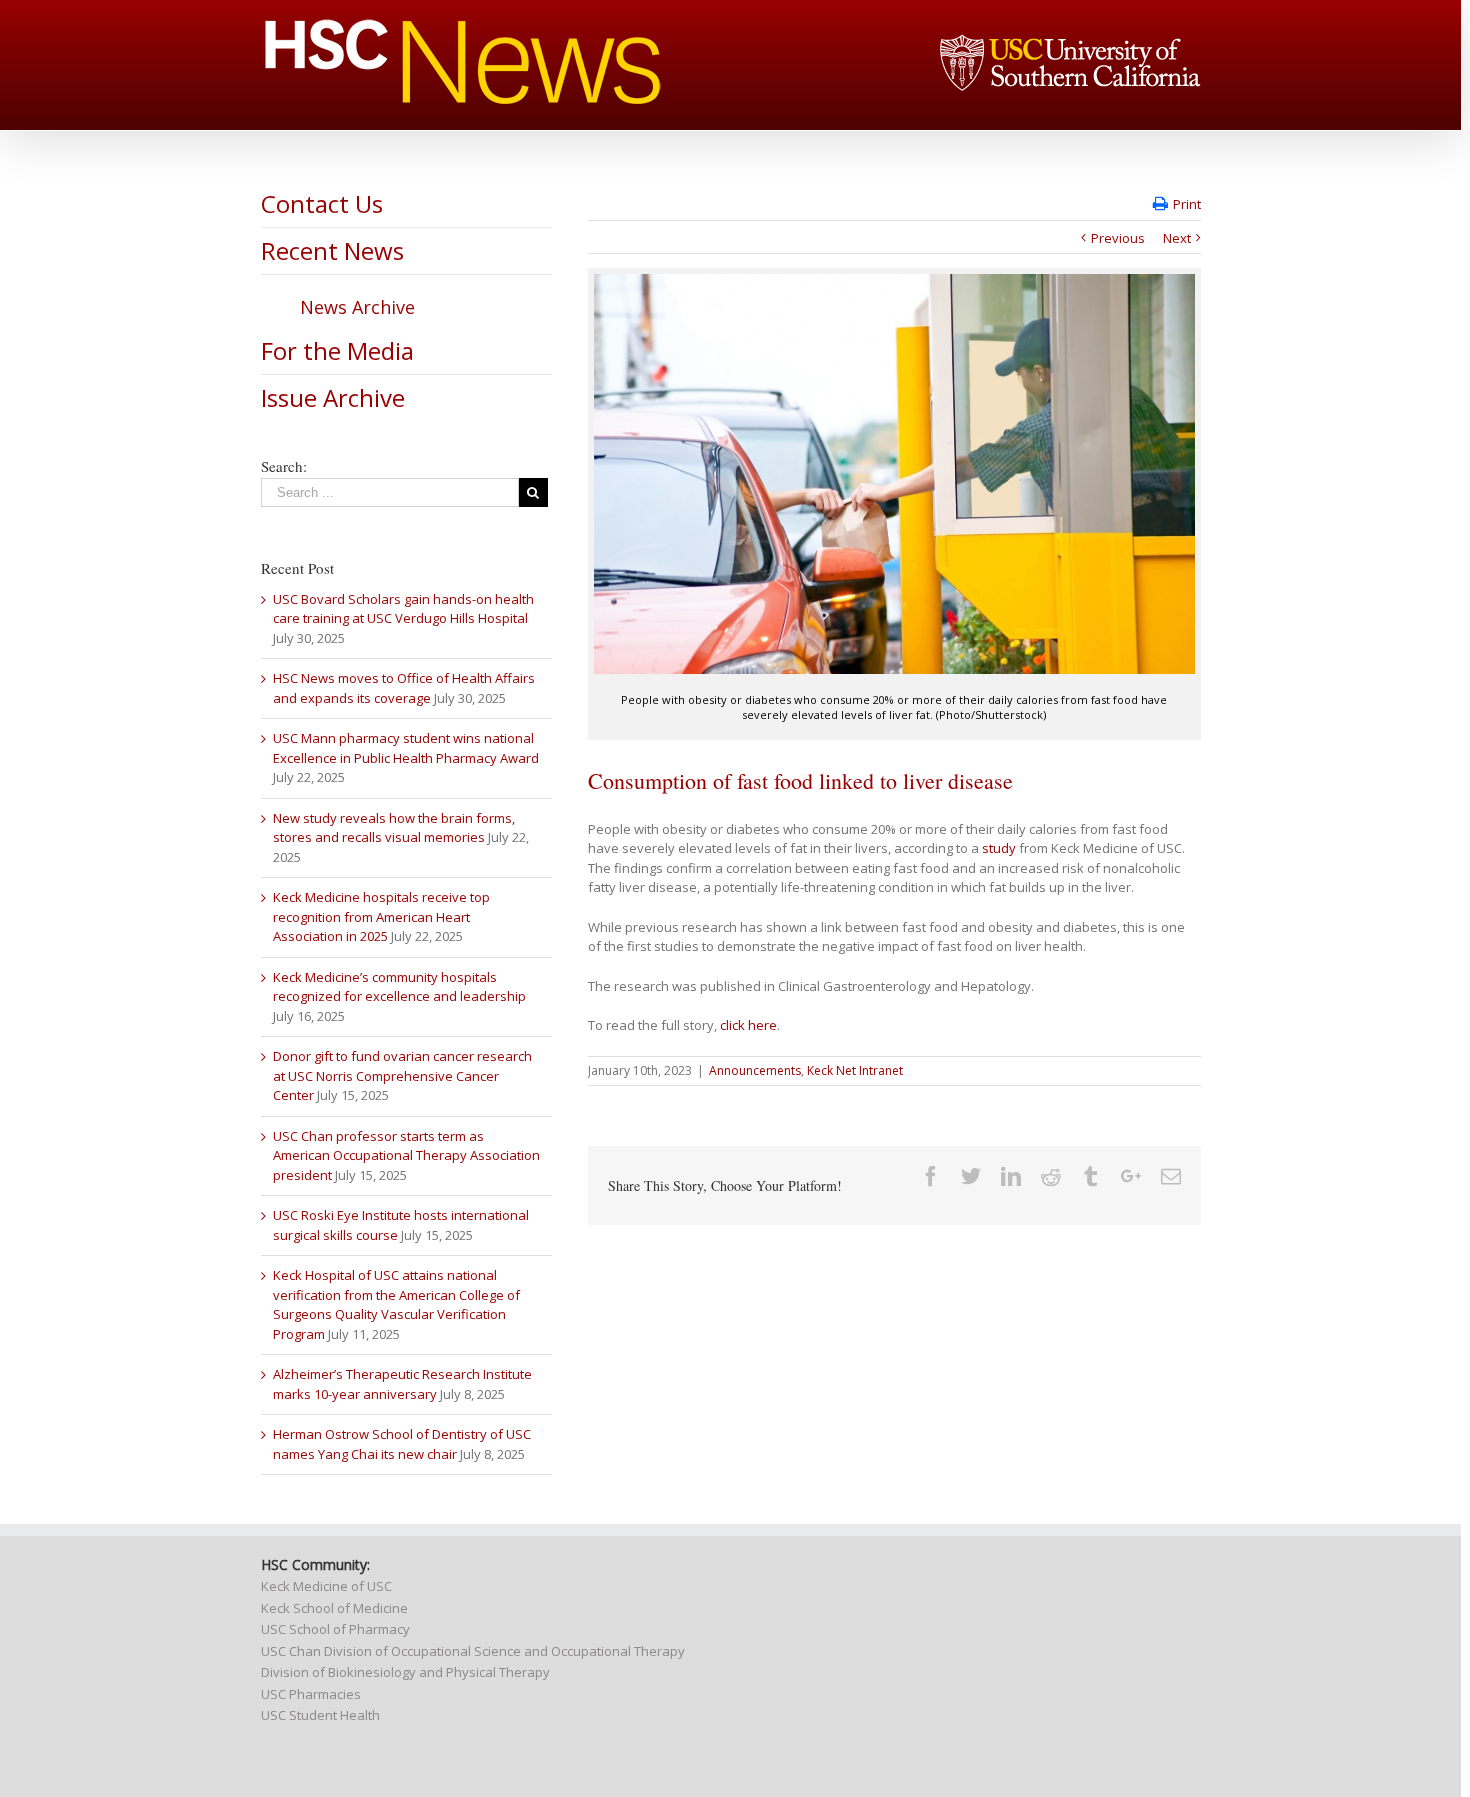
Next (1177, 238)
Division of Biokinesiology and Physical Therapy (405, 1672)
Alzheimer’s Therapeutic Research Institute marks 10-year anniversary (402, 1384)
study (999, 848)
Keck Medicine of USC (326, 1586)
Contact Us (322, 203)
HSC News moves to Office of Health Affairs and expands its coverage (404, 688)
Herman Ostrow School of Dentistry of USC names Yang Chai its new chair (402, 1444)
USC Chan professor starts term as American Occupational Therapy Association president (406, 1155)
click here (748, 1025)
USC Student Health (320, 1715)
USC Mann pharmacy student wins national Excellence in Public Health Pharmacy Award (406, 748)
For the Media (337, 350)
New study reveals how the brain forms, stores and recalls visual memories (394, 828)
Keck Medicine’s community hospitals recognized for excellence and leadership (399, 987)
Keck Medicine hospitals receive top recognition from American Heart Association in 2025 (381, 916)
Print (1187, 204)
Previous (1118, 238)
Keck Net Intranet (855, 1070)
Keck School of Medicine (334, 1608)
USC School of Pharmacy (335, 1629)
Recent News (332, 250)
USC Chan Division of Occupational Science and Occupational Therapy (473, 1651)
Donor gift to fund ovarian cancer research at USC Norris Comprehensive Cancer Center (402, 1075)
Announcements (755, 1070)
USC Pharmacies (311, 1694)
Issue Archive (333, 397)
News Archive (357, 307)
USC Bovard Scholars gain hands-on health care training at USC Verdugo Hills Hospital (403, 609)
